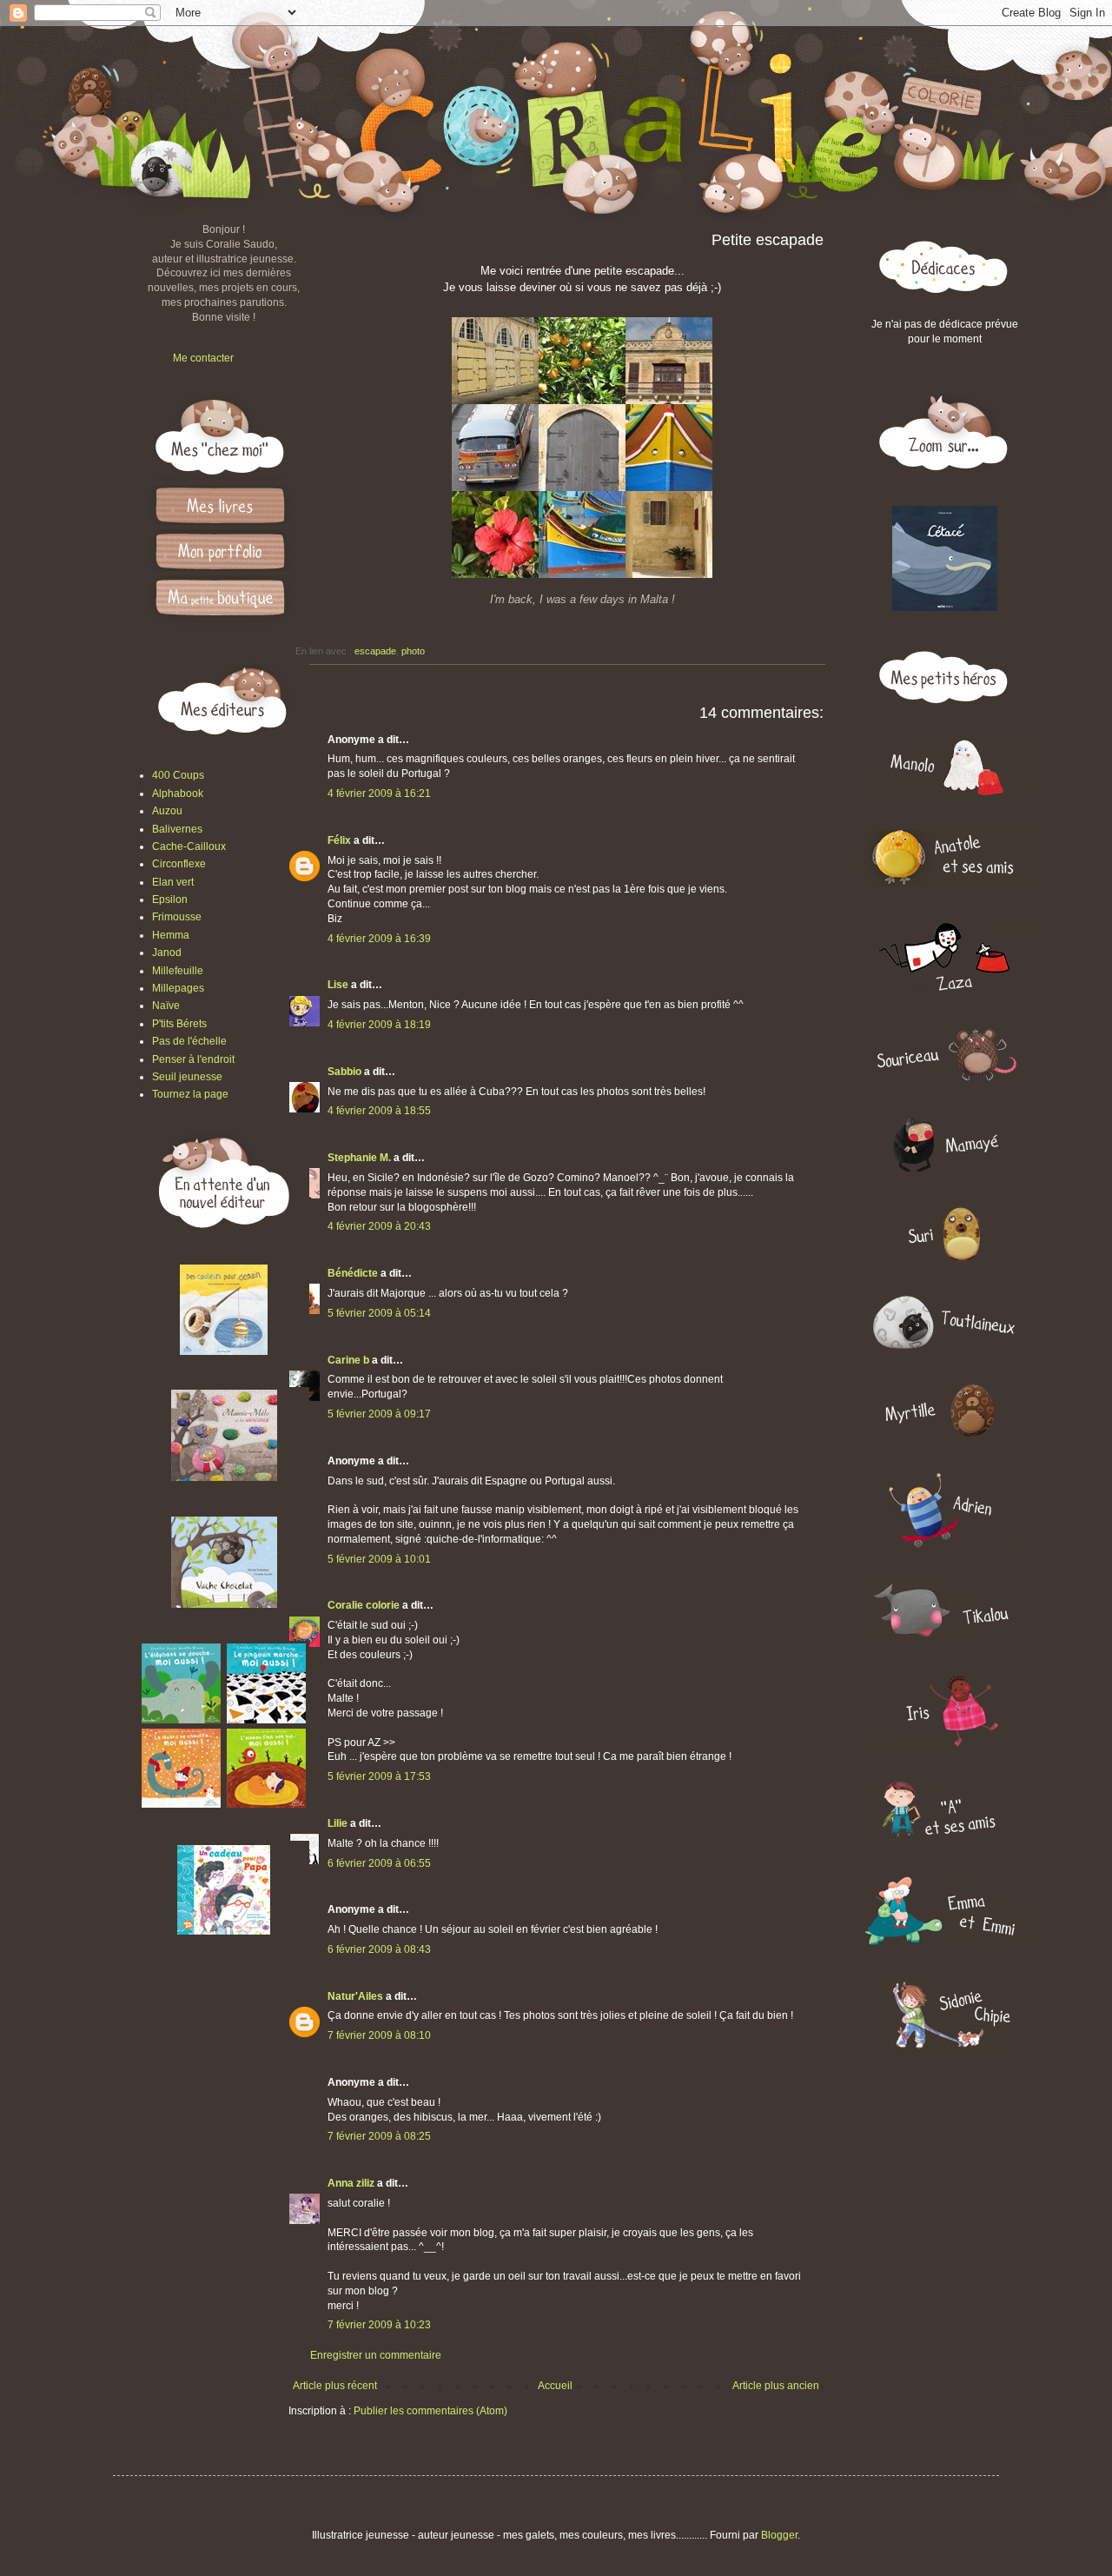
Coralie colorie (364, 1605)
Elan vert (173, 882)
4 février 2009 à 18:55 (379, 1111)
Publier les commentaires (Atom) (430, 2411)
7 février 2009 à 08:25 (379, 2136)
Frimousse (177, 917)
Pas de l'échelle (189, 1041)
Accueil (555, 2386)
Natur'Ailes (355, 1996)
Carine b (348, 1360)
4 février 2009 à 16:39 (379, 939)
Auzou (167, 811)
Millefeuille (178, 971)
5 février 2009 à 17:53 (379, 1776)
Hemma (171, 935)
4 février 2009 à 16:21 (379, 793)
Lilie (338, 1823)
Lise (338, 985)
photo (413, 651)
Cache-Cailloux (189, 846)
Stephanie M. (359, 1158)
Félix (339, 840)
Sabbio (344, 1072)
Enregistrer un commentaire (376, 2355)
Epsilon (170, 900)
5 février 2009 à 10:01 (379, 1559)
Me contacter (203, 358)
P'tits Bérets (179, 1024)
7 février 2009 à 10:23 (379, 2325)
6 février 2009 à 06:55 (379, 1863)
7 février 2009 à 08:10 (379, 2035)
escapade (375, 651)
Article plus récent (335, 2386)
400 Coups (178, 775)
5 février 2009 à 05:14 (379, 1313)
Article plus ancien (776, 2386)
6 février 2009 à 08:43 (379, 1949)
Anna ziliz (351, 2183)
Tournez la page (190, 1094)
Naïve (166, 1006)
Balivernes (177, 829)
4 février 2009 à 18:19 (379, 1025)
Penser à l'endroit (193, 1059)
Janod (167, 953)
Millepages (178, 988)
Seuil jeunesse (187, 1077)
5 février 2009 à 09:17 (379, 1414)
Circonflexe (179, 864)
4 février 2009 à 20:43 (379, 1226)
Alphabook (178, 793)
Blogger (779, 2535)
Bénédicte (353, 1273)
